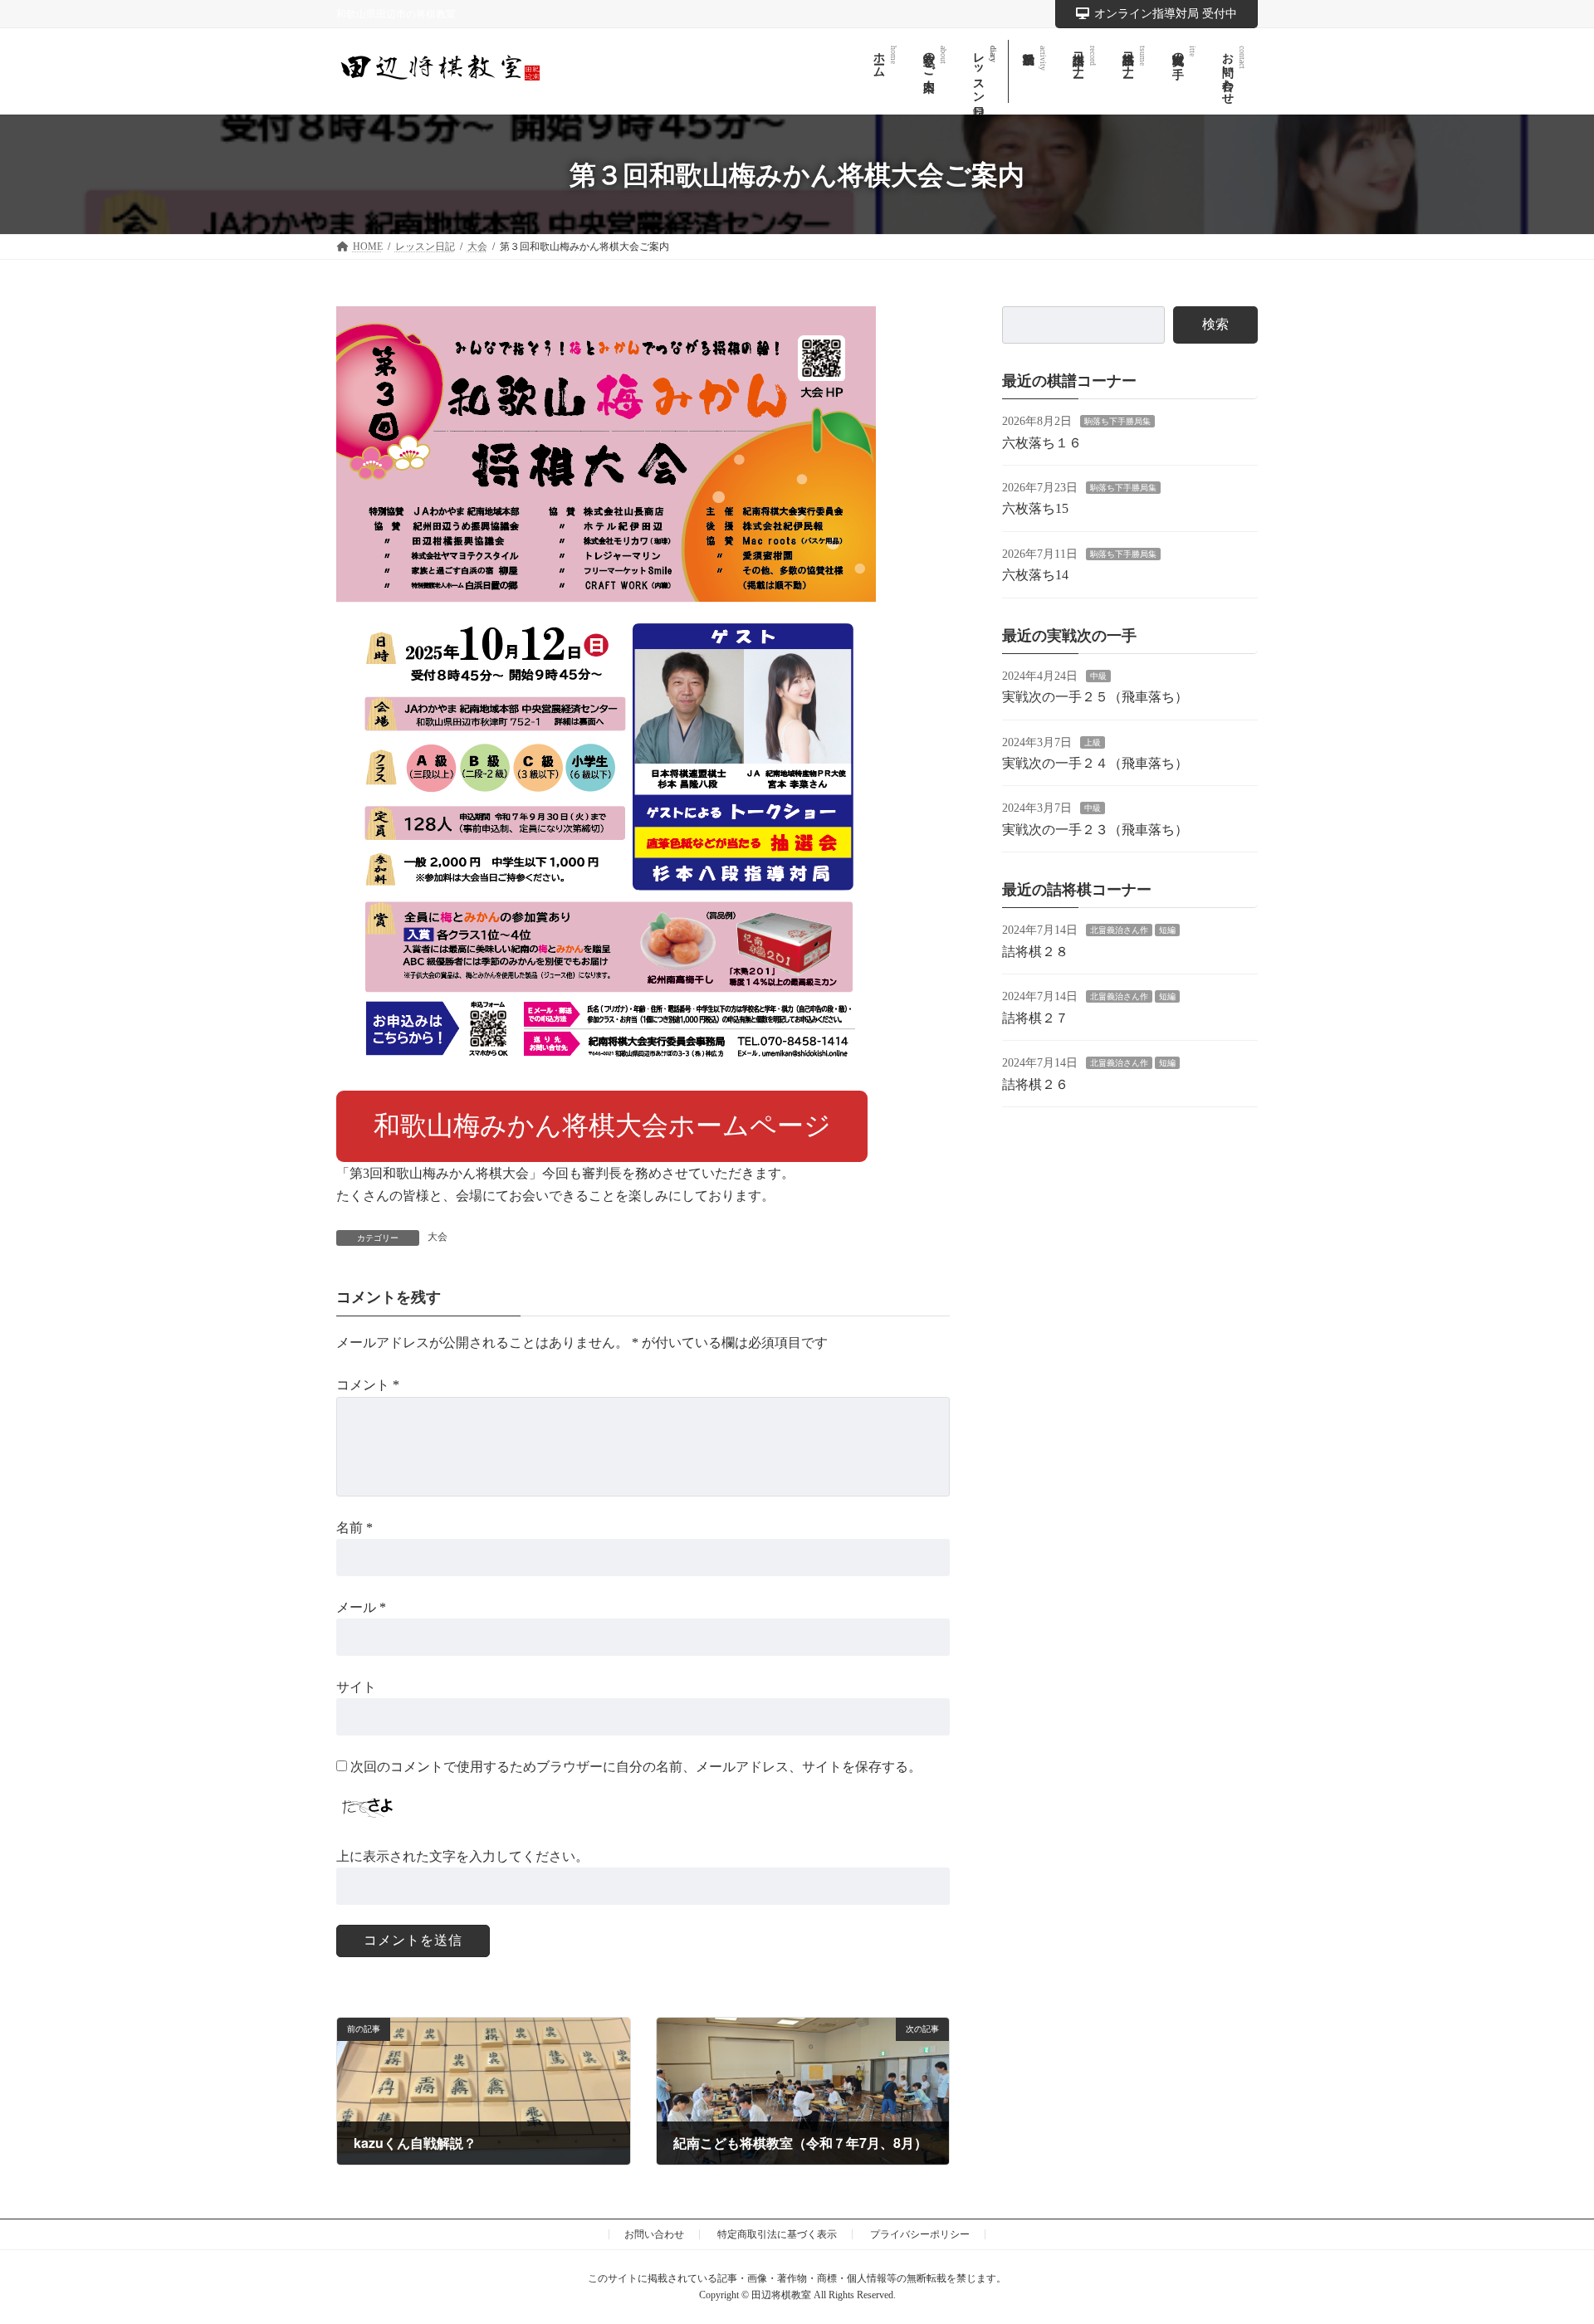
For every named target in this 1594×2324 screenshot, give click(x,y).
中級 (1098, 676)
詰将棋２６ (1035, 1084)
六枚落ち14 (1035, 575)
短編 (1167, 930)
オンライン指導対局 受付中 (1166, 14)
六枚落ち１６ (1042, 442)
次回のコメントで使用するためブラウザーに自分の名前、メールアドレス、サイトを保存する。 (636, 1767)
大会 (438, 1237)
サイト (356, 1687)
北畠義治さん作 (1119, 930)
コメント (368, 1385)
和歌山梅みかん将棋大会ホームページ (602, 1125)
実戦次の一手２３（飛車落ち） (1095, 830)
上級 (1093, 742)
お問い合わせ (654, 2234)
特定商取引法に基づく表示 (777, 2234)
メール (361, 1607)
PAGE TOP (1543, 2239)
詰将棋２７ (1035, 1018)
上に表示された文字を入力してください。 (462, 1855)
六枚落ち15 (1035, 508)
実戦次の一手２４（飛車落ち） (1095, 763)
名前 (354, 1527)
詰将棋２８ (1035, 952)
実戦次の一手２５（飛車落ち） (1095, 697)
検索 (1215, 324)
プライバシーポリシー (920, 2234)
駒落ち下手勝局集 (1117, 421)
